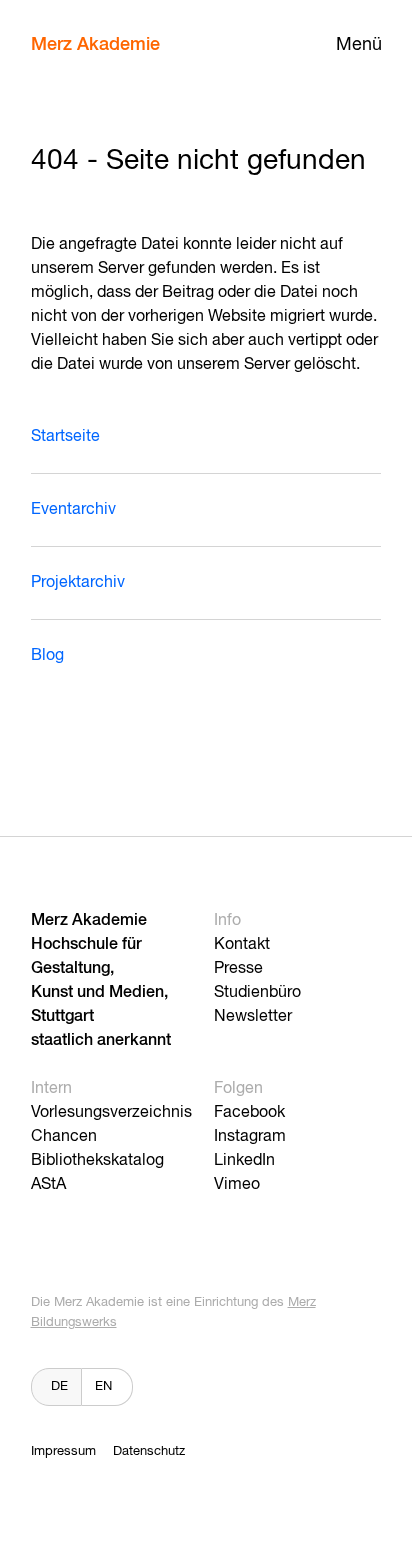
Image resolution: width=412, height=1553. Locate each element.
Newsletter (253, 1017)
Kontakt (242, 945)
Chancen (64, 1137)
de (59, 1386)
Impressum (63, 1451)
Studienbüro (257, 993)
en (103, 1386)
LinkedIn (244, 1161)
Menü (359, 45)
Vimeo (237, 1185)
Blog (47, 656)
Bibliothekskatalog (97, 1161)
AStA (48, 1185)
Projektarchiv (78, 583)
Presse (238, 969)
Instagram (250, 1137)
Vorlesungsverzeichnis (111, 1113)
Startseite (65, 437)
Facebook (249, 1113)
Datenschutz (149, 1451)
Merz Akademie (95, 45)
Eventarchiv (73, 510)
